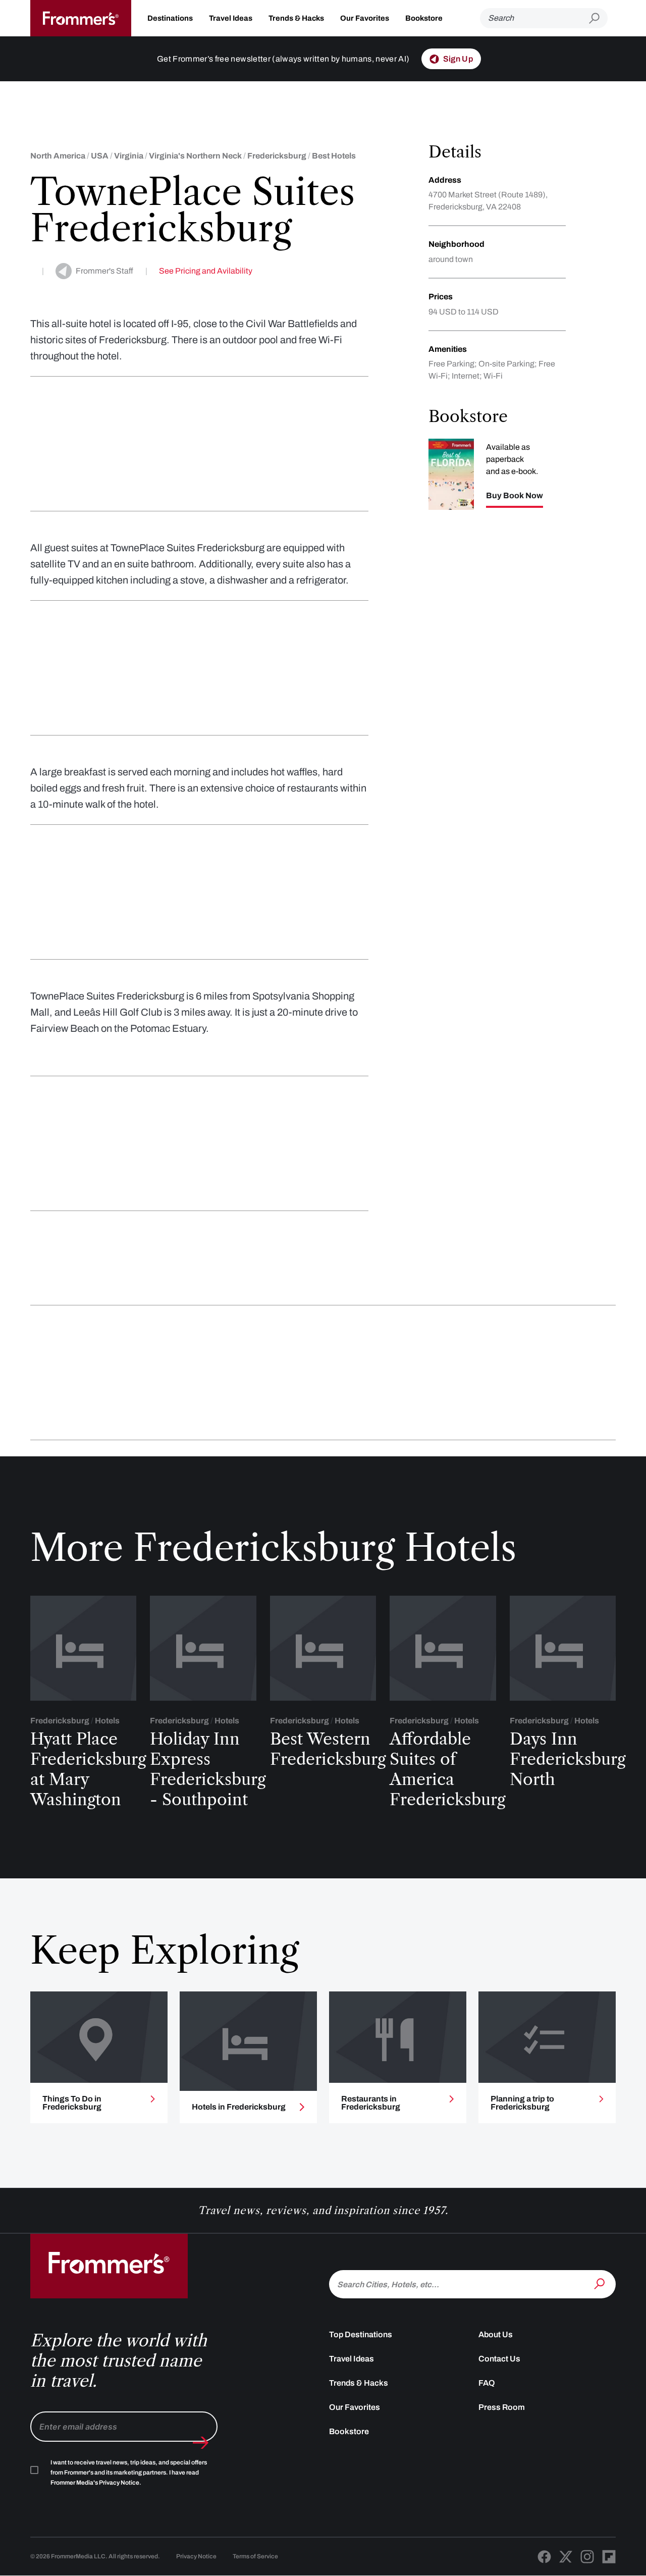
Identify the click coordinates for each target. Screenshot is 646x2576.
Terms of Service (255, 2556)
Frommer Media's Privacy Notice (95, 2483)
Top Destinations (361, 2334)
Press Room (502, 2407)
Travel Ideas (231, 18)
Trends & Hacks (296, 18)
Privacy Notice (196, 2556)
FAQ (487, 2383)
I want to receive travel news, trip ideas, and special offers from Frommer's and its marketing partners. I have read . (129, 2473)
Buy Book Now (515, 496)
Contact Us (499, 2359)
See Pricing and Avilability (206, 271)
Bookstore (424, 18)
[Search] (601, 2283)
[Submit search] (598, 18)
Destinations (170, 18)
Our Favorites (365, 18)
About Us (496, 2334)
